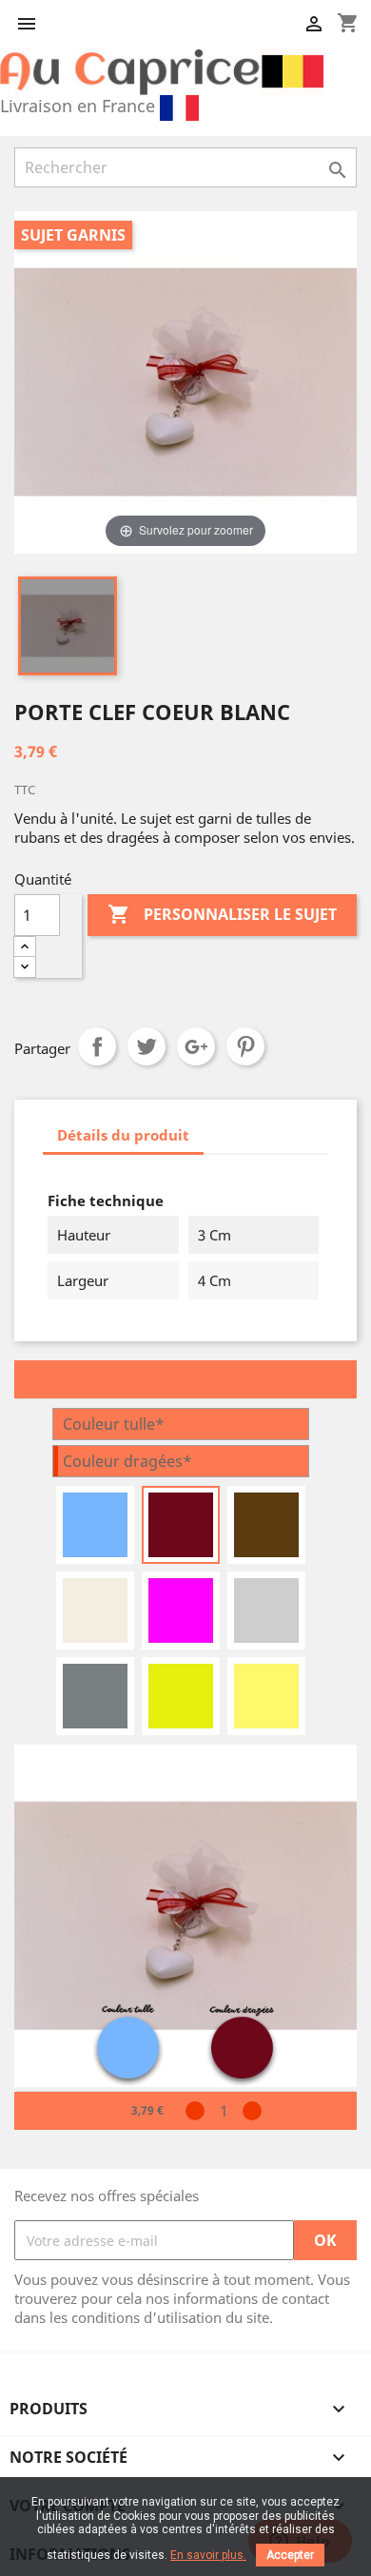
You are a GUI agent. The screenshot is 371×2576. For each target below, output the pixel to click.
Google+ (196, 1046)
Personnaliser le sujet (222, 914)
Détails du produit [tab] (123, 1135)
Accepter (290, 2555)
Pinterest (245, 1046)
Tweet (146, 1046)
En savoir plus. (208, 2555)
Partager (97, 1046)
